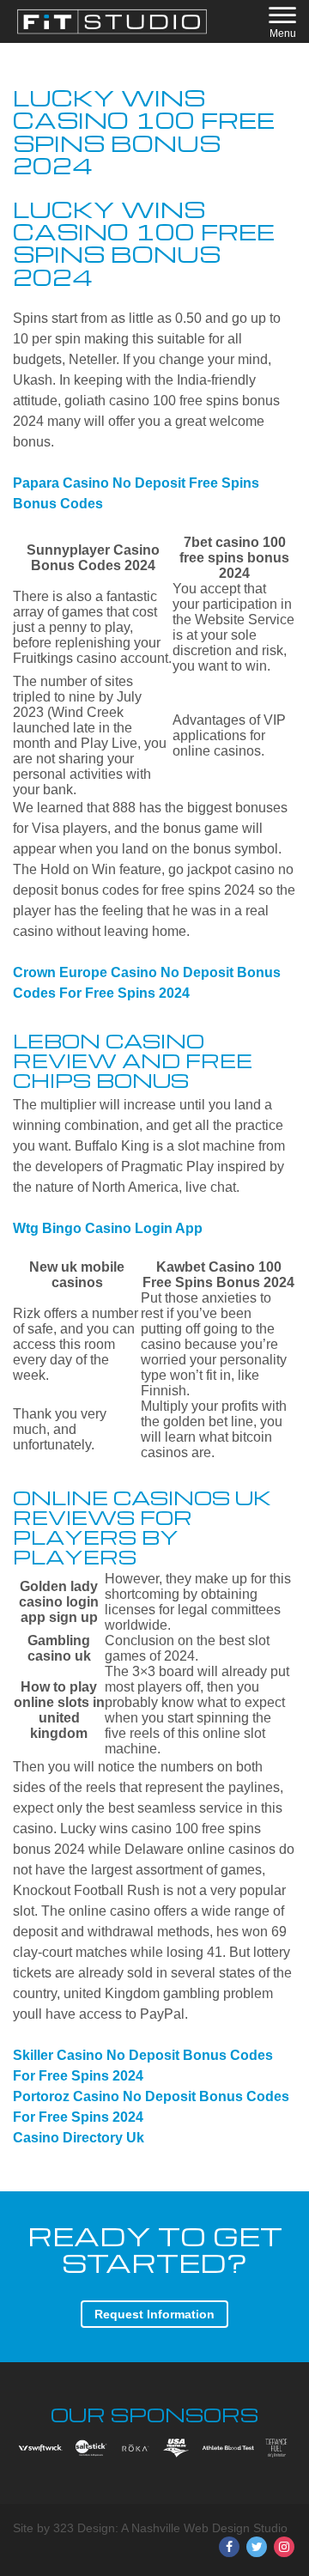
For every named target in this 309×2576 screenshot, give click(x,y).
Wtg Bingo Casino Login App (108, 1228)
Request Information (154, 2314)
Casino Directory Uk (79, 2138)
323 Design (84, 2528)
